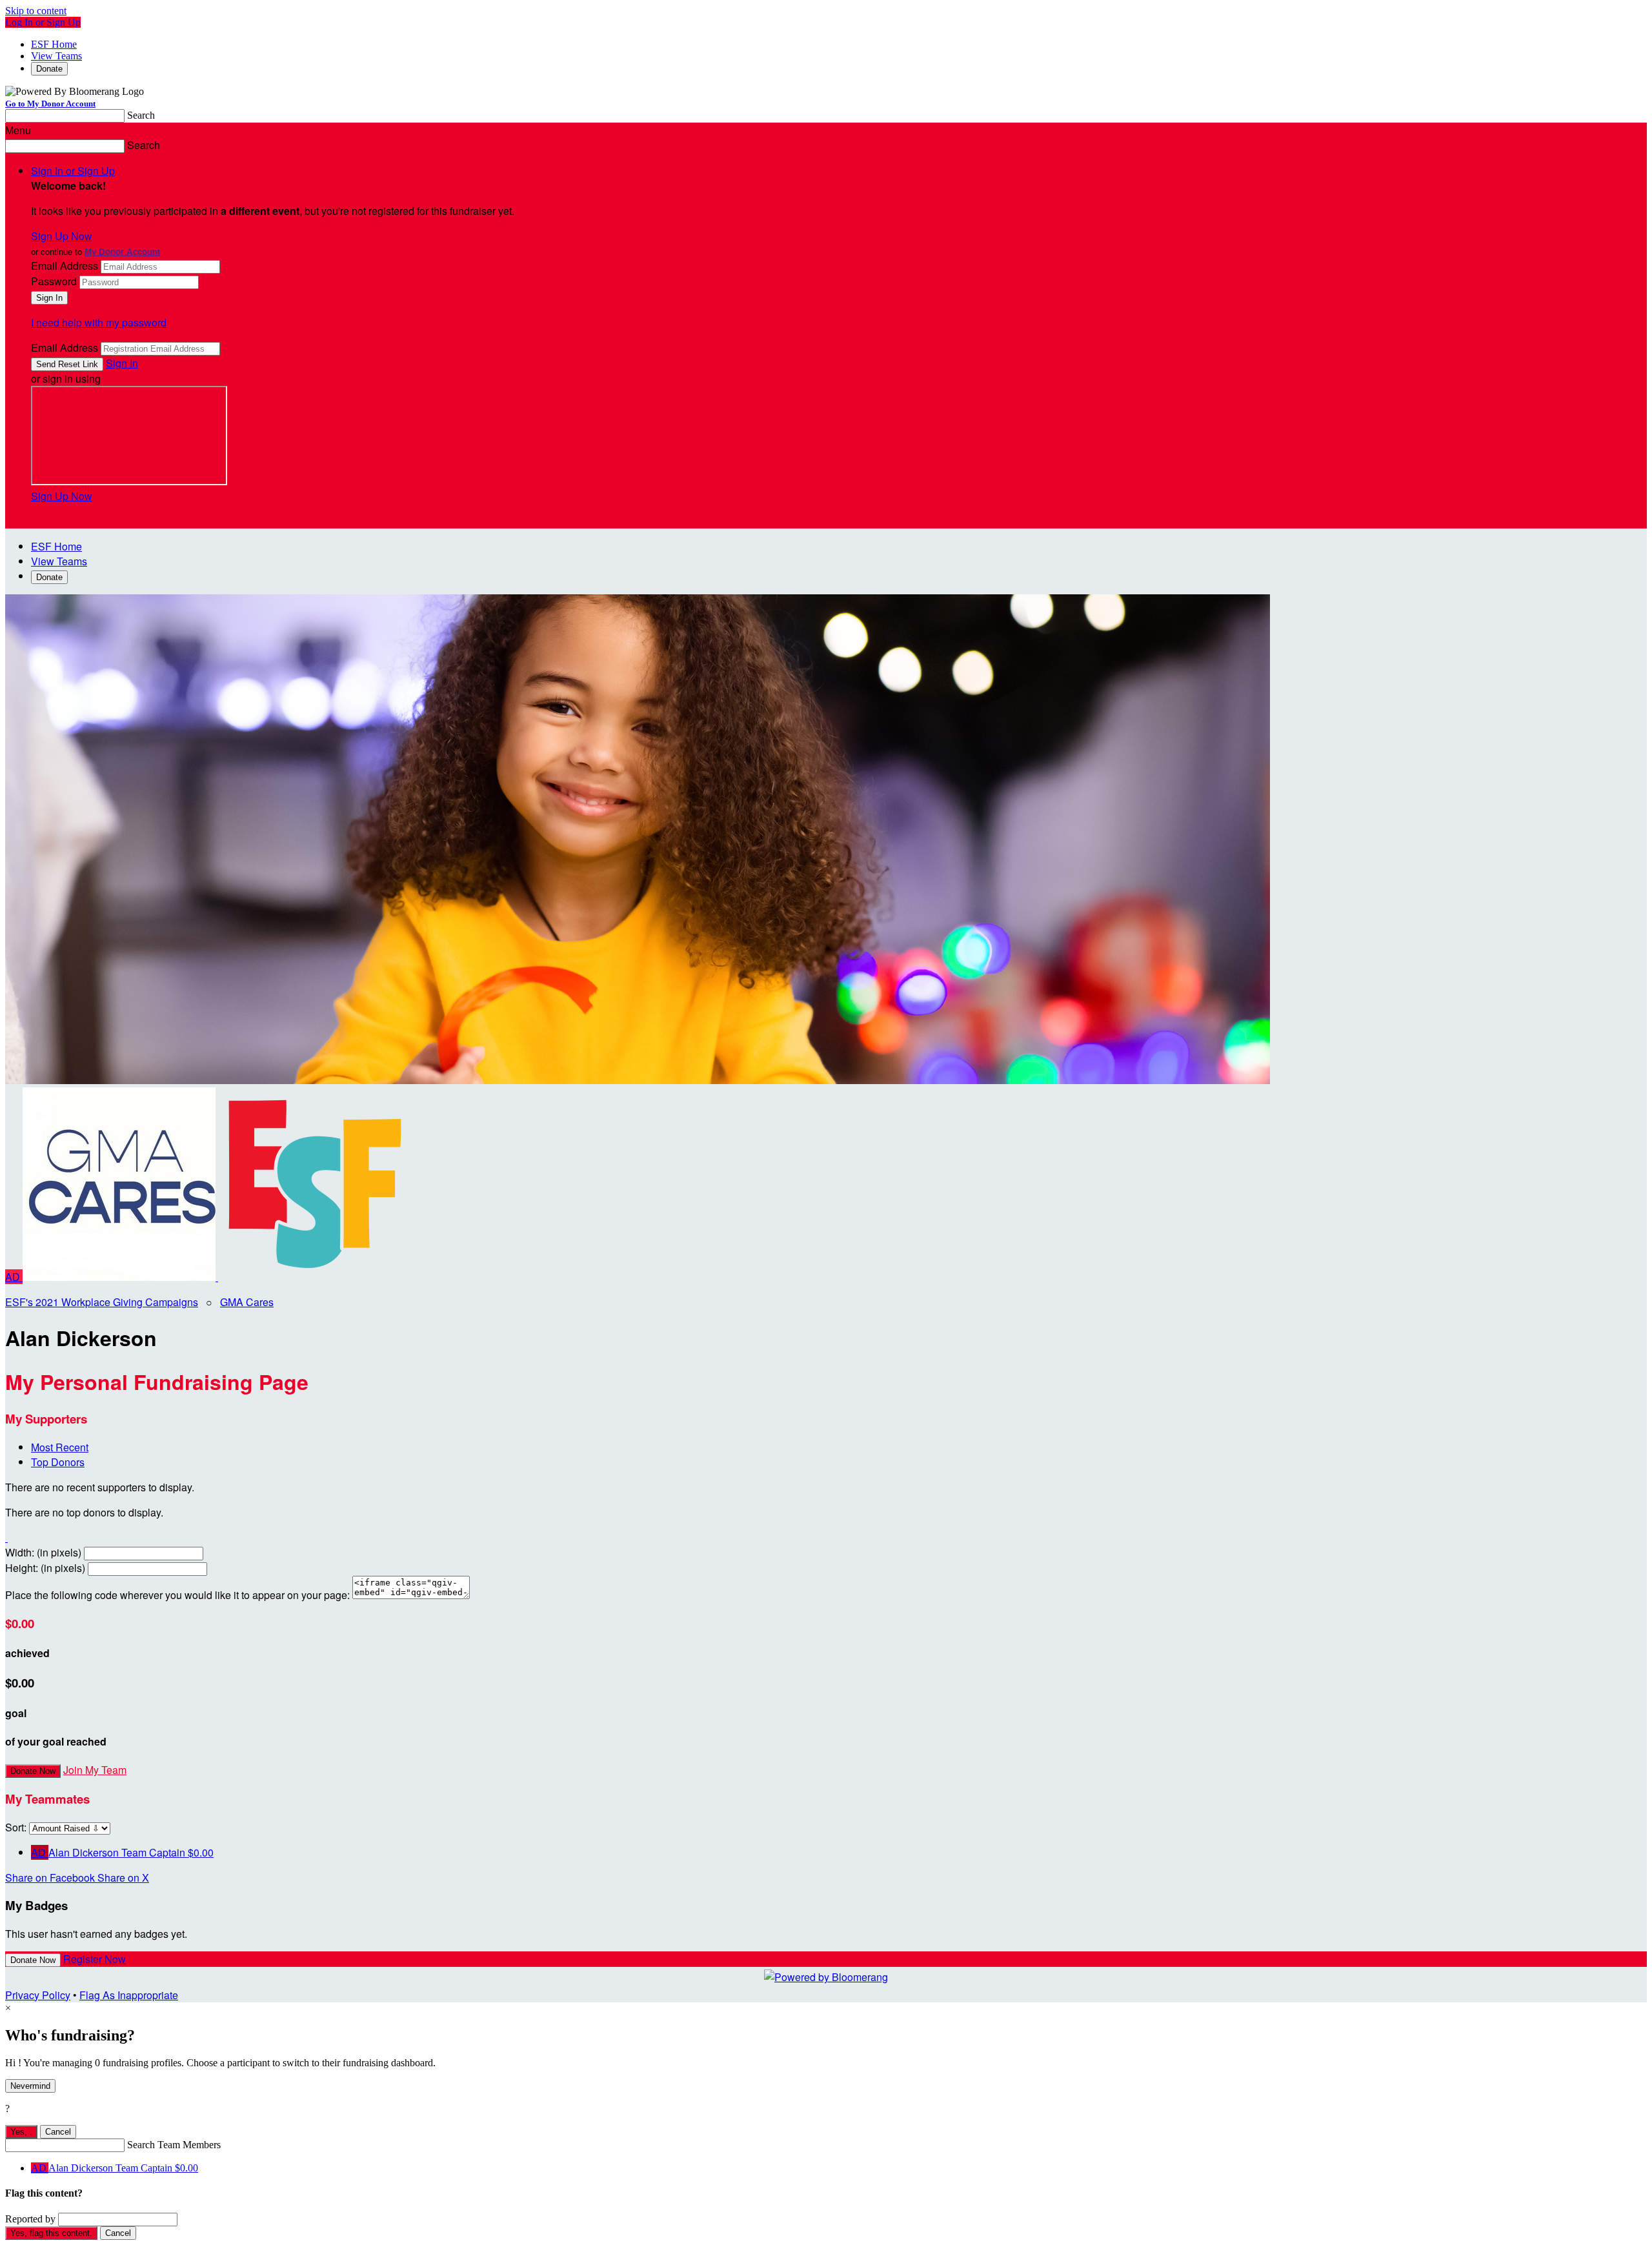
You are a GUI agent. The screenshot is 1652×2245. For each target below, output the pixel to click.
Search (141, 115)
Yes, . (21, 2132)
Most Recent (60, 1447)
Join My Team (95, 1770)
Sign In (122, 363)
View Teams (56, 56)
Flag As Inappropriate (129, 1995)
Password (54, 281)
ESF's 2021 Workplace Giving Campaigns (102, 1302)
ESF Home (54, 44)
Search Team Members (174, 2145)
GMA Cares (247, 1302)
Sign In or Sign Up (73, 171)
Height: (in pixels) (45, 1568)
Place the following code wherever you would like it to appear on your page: (177, 1595)
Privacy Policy (38, 1995)
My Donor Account (122, 251)
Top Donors (58, 1462)
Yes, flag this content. (51, 2233)
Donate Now (33, 1771)
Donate (49, 69)
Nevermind (30, 2086)
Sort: (16, 1827)
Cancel (58, 2132)
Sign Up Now (62, 236)
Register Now (95, 1959)
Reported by (30, 2219)
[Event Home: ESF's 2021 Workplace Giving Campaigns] (315, 1277)
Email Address (65, 266)
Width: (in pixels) (43, 1552)
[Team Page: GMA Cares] (120, 1277)
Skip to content (36, 11)
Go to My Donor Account (50, 104)
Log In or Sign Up (43, 22)
